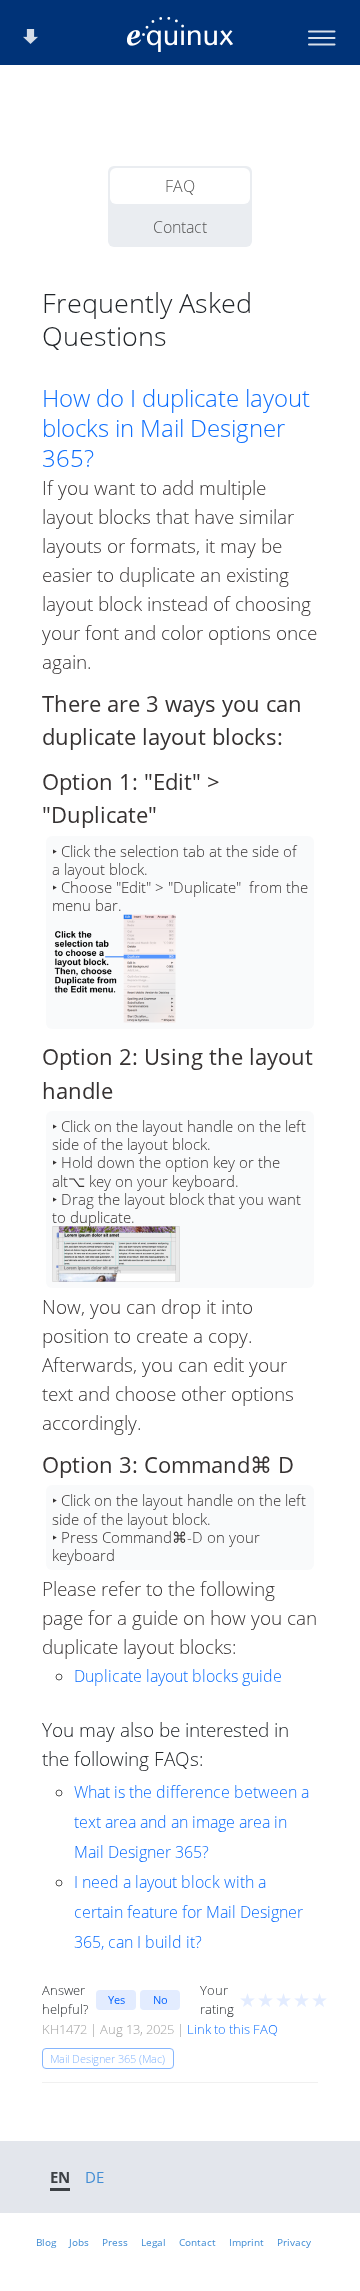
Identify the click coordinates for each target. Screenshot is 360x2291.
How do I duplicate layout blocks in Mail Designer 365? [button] (176, 428)
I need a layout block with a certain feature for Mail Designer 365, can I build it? (188, 1912)
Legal (153, 2242)
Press (115, 2242)
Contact (180, 227)
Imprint (246, 2242)
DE (94, 2177)
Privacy (294, 2242)
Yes (116, 1999)
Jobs (79, 2242)
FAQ (180, 186)
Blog (46, 2242)
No (160, 1999)
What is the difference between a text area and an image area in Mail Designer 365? (191, 1822)
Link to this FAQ (232, 2029)
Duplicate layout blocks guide (178, 1676)
